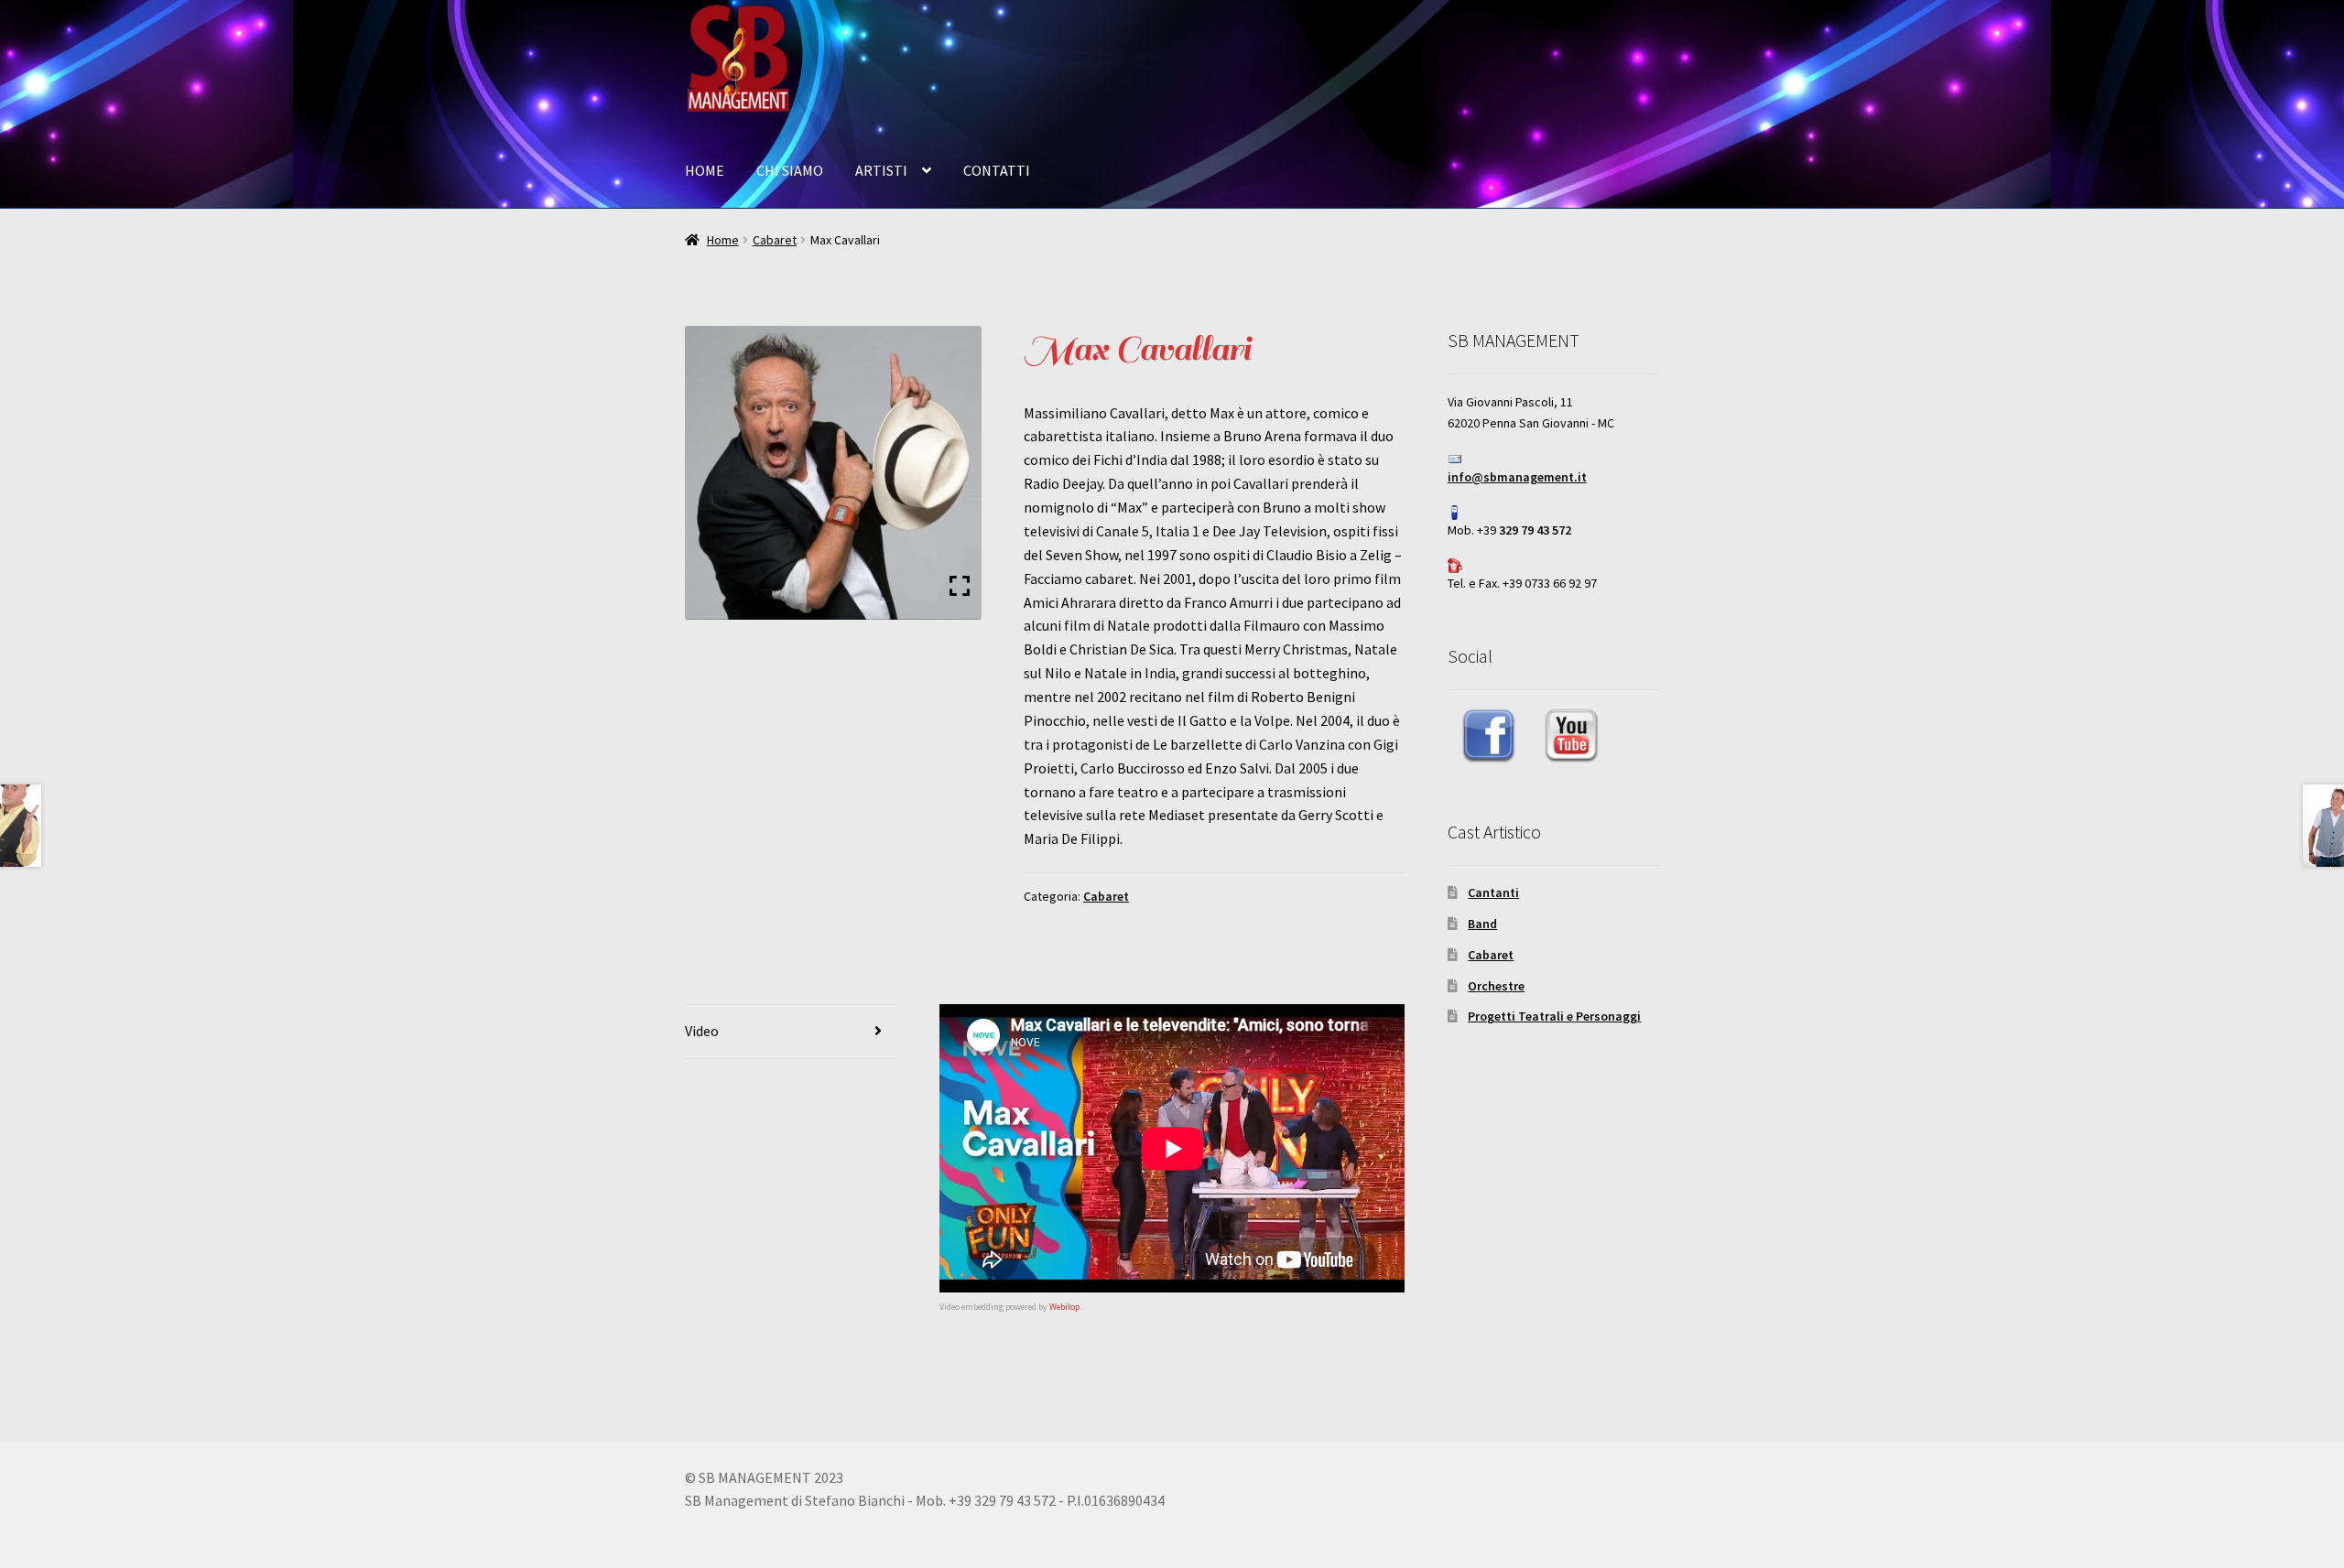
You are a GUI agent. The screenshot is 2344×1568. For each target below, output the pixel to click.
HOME (705, 170)
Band (1482, 924)
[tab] (791, 1032)
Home (723, 240)
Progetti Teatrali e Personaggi (1554, 1016)
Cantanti (1493, 892)
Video (702, 1031)
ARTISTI (881, 170)
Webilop (1064, 1307)
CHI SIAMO (790, 170)
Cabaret (775, 240)
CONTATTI (997, 170)
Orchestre (1496, 986)
